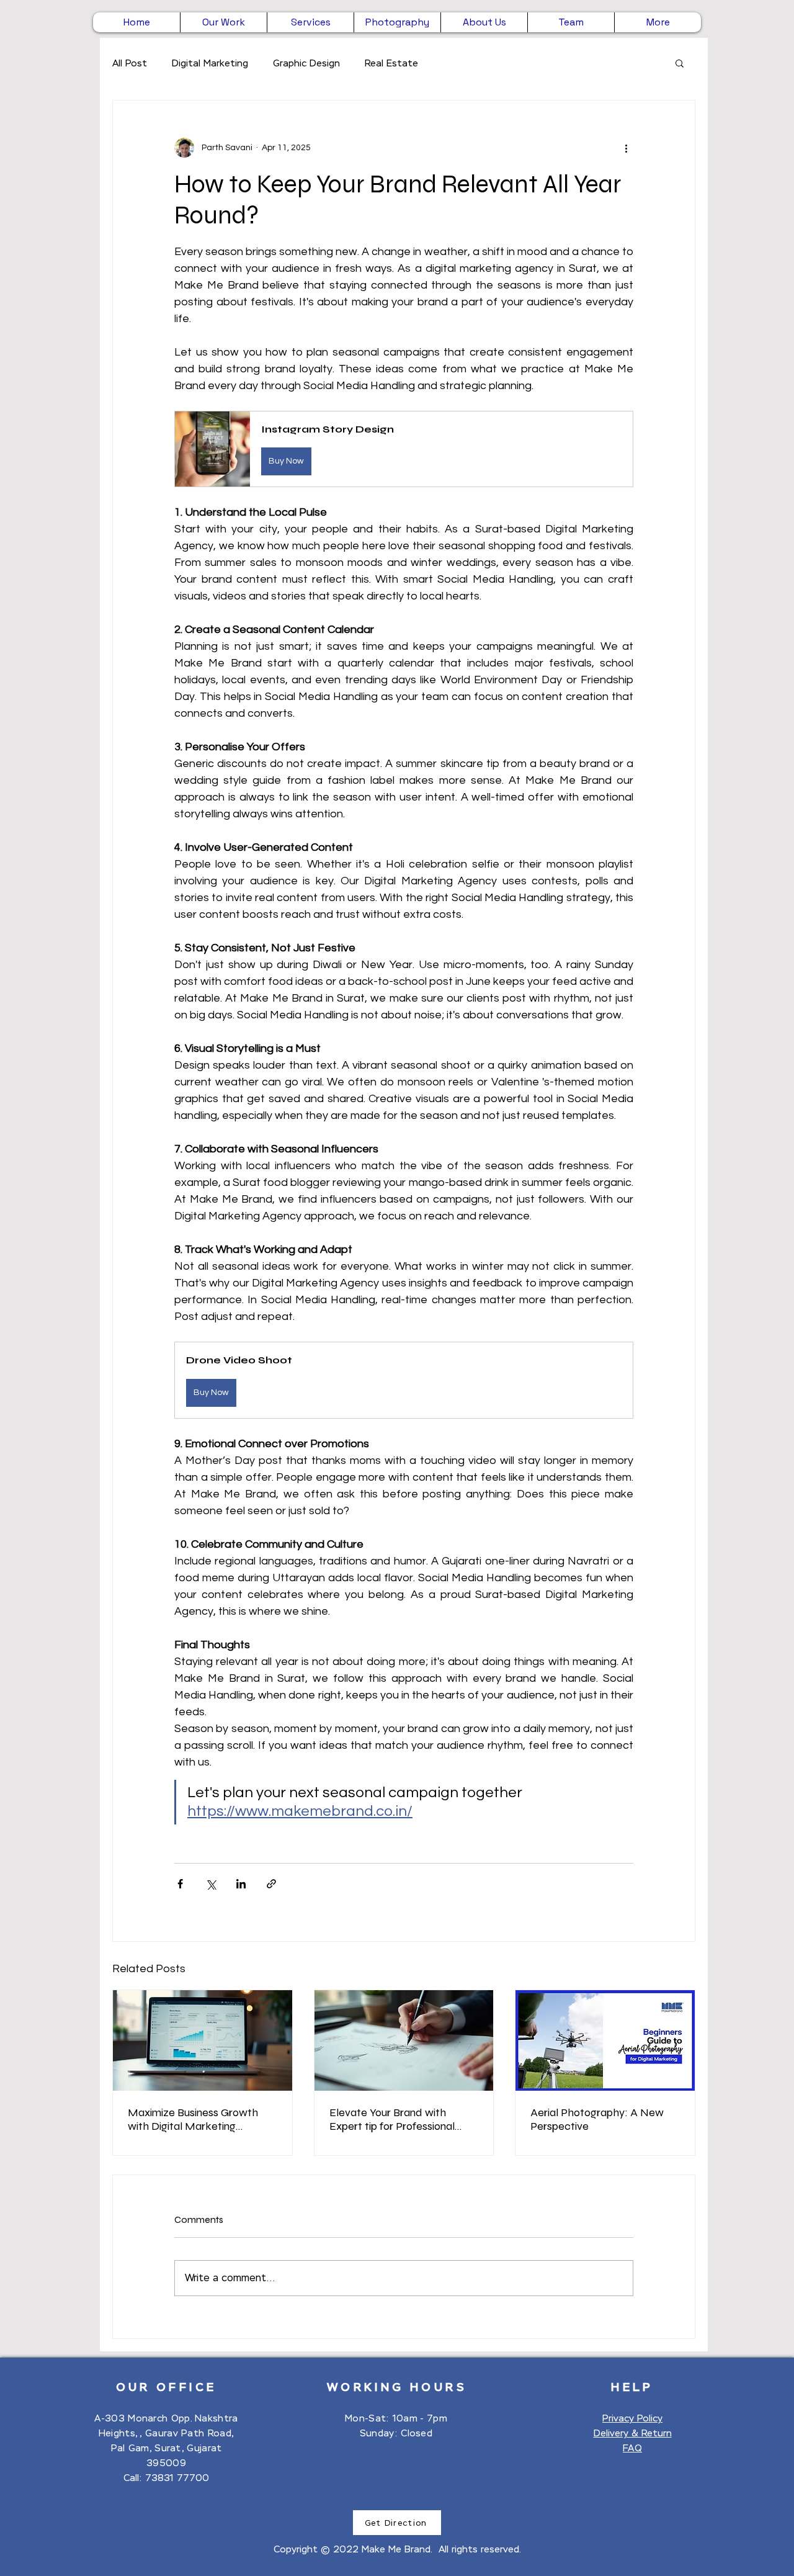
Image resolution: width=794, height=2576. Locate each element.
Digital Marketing (210, 63)
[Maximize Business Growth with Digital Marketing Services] (203, 2040)
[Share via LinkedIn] (241, 1884)
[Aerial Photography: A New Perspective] (605, 2040)
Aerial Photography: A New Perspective (597, 2119)
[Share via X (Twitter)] (211, 1884)
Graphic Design (306, 63)
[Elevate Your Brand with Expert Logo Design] (404, 2040)
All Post (130, 63)
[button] (680, 63)
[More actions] (626, 148)
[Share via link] (271, 1884)
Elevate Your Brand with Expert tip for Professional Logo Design (392, 2119)
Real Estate (391, 63)
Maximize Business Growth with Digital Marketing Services (193, 2119)
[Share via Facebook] (180, 1884)
